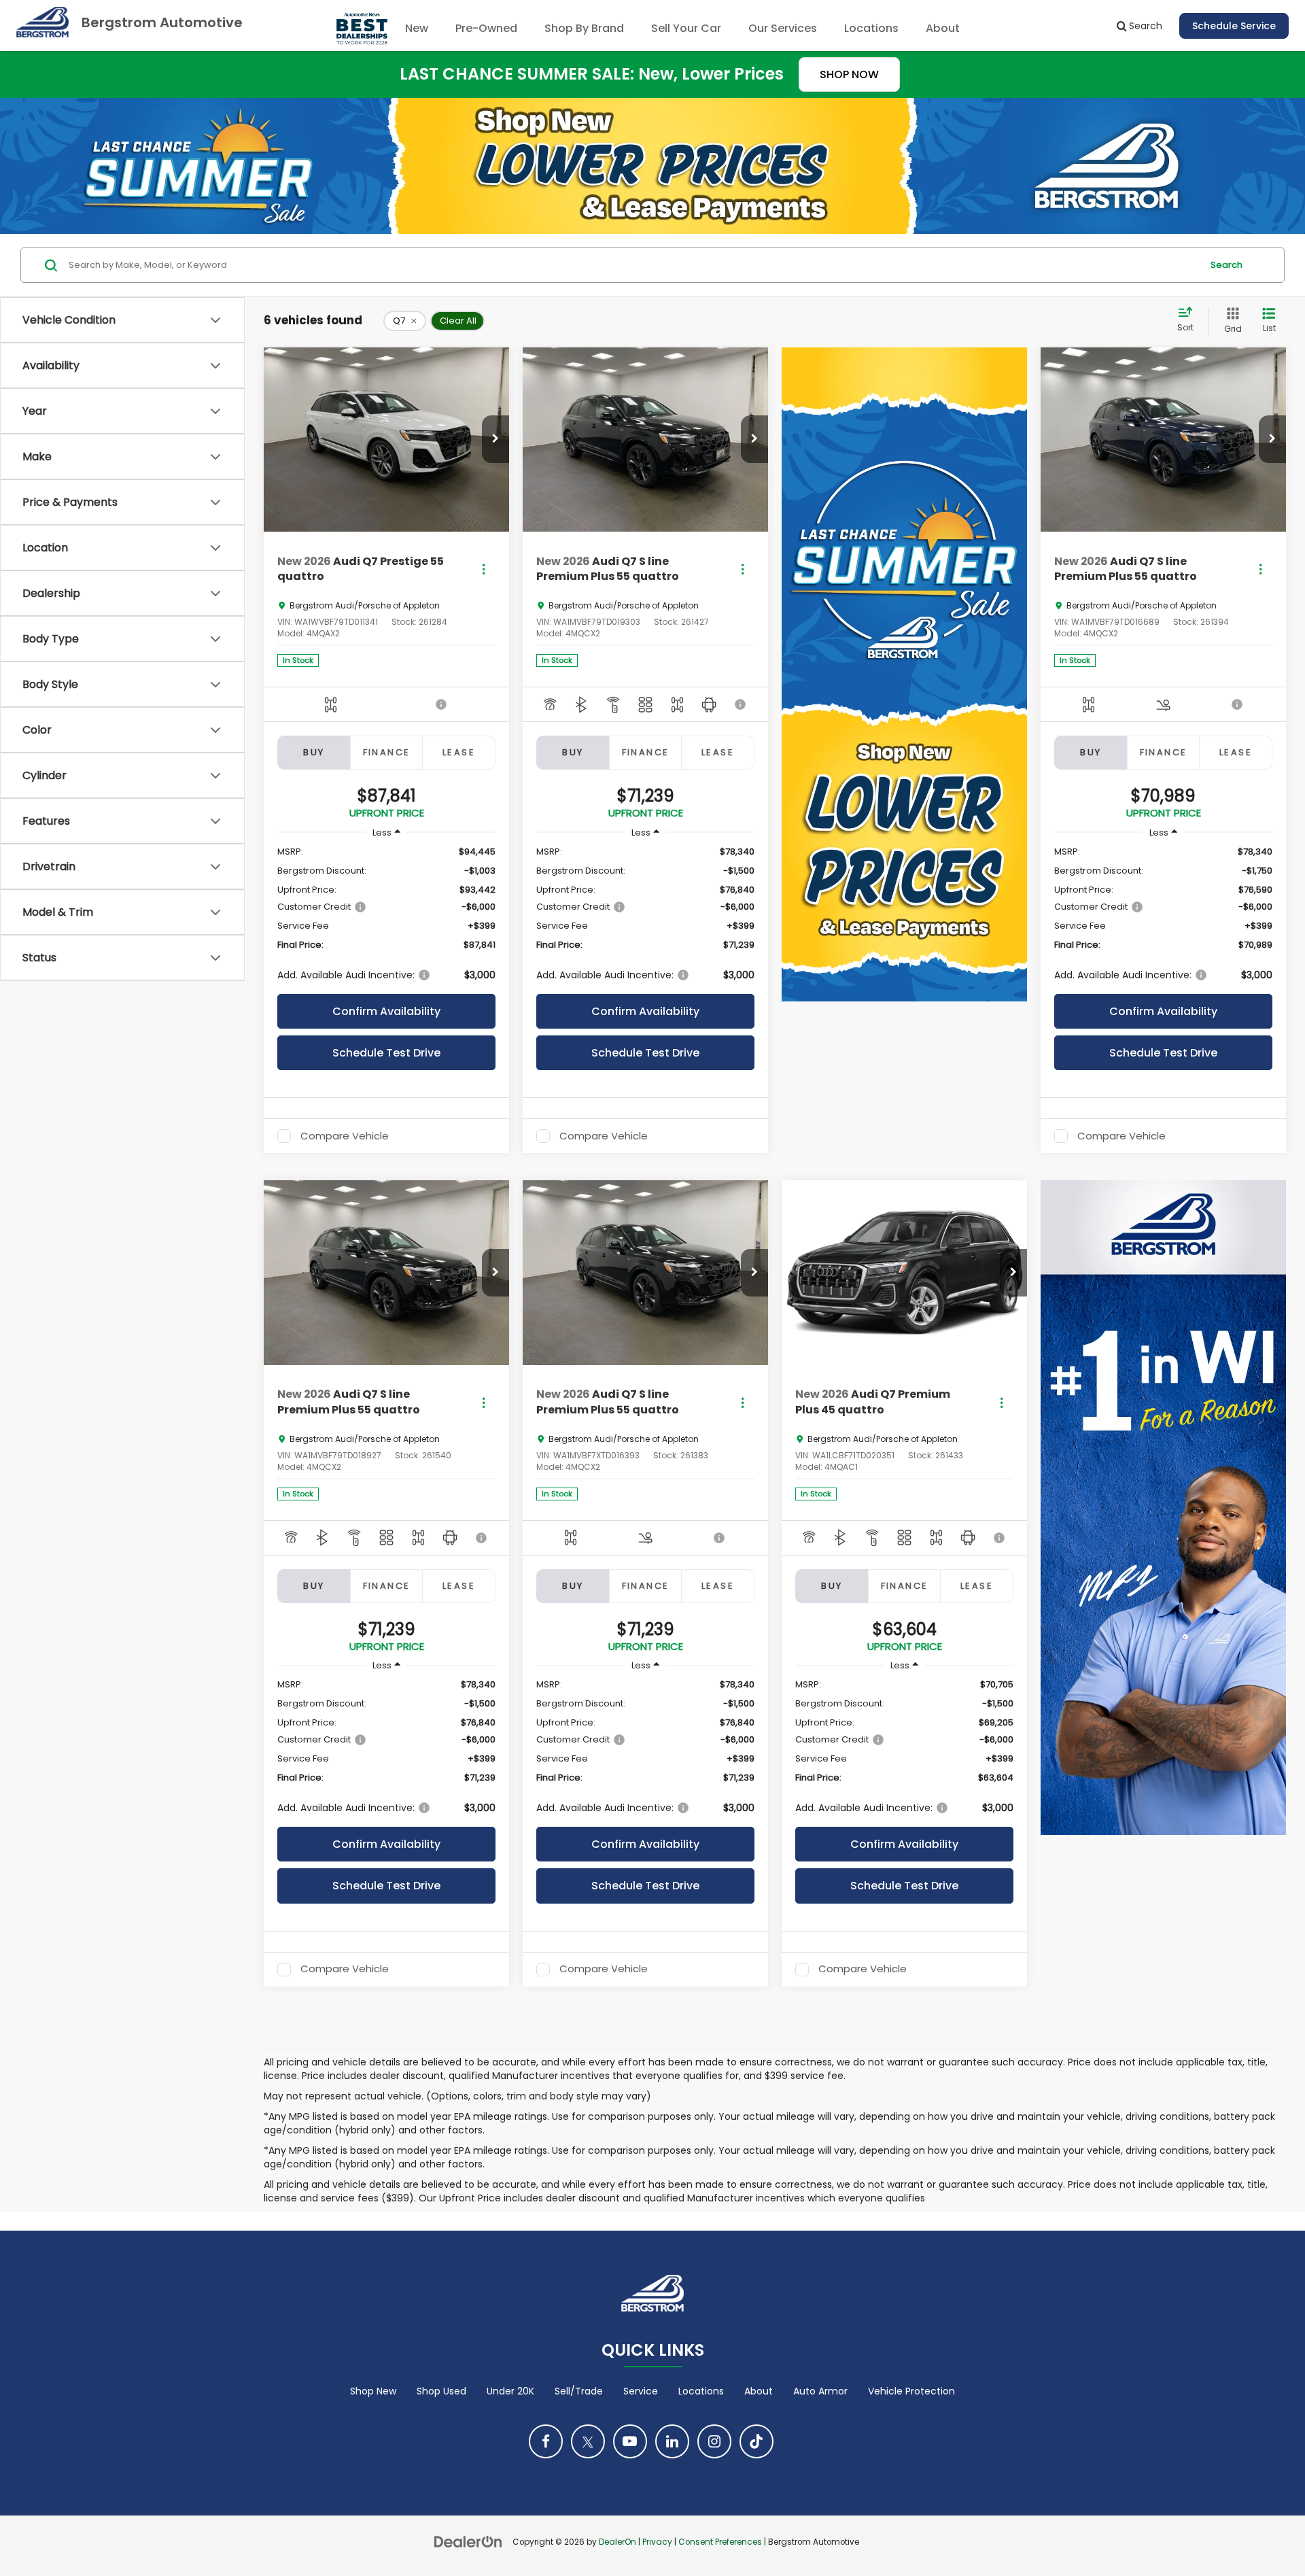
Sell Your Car (686, 28)
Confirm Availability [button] (386, 1011)
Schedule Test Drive (386, 1053)
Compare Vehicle (345, 1136)
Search (1226, 265)
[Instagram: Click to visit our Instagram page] (714, 2441)
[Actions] (484, 569)
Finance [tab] (387, 752)
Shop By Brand (584, 28)
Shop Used (441, 2391)
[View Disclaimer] (442, 704)
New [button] (417, 28)
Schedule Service (1234, 26)
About (759, 2391)
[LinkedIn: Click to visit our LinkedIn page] (672, 2441)
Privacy (657, 2542)
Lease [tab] (459, 752)
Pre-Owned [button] (486, 28)
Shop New (373, 2391)
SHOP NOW (849, 74)
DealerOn (617, 2542)
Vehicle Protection (911, 2391)
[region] (386, 913)
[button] (495, 439)
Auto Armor (820, 2391)
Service (641, 2391)
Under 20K (510, 2391)
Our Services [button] (783, 28)
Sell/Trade (579, 2391)
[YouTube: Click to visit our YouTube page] (630, 2441)
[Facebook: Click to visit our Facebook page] (546, 2441)
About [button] (943, 28)
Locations (871, 28)
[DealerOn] (468, 2541)
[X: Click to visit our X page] (588, 2441)
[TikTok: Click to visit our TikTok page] (756, 2441)
